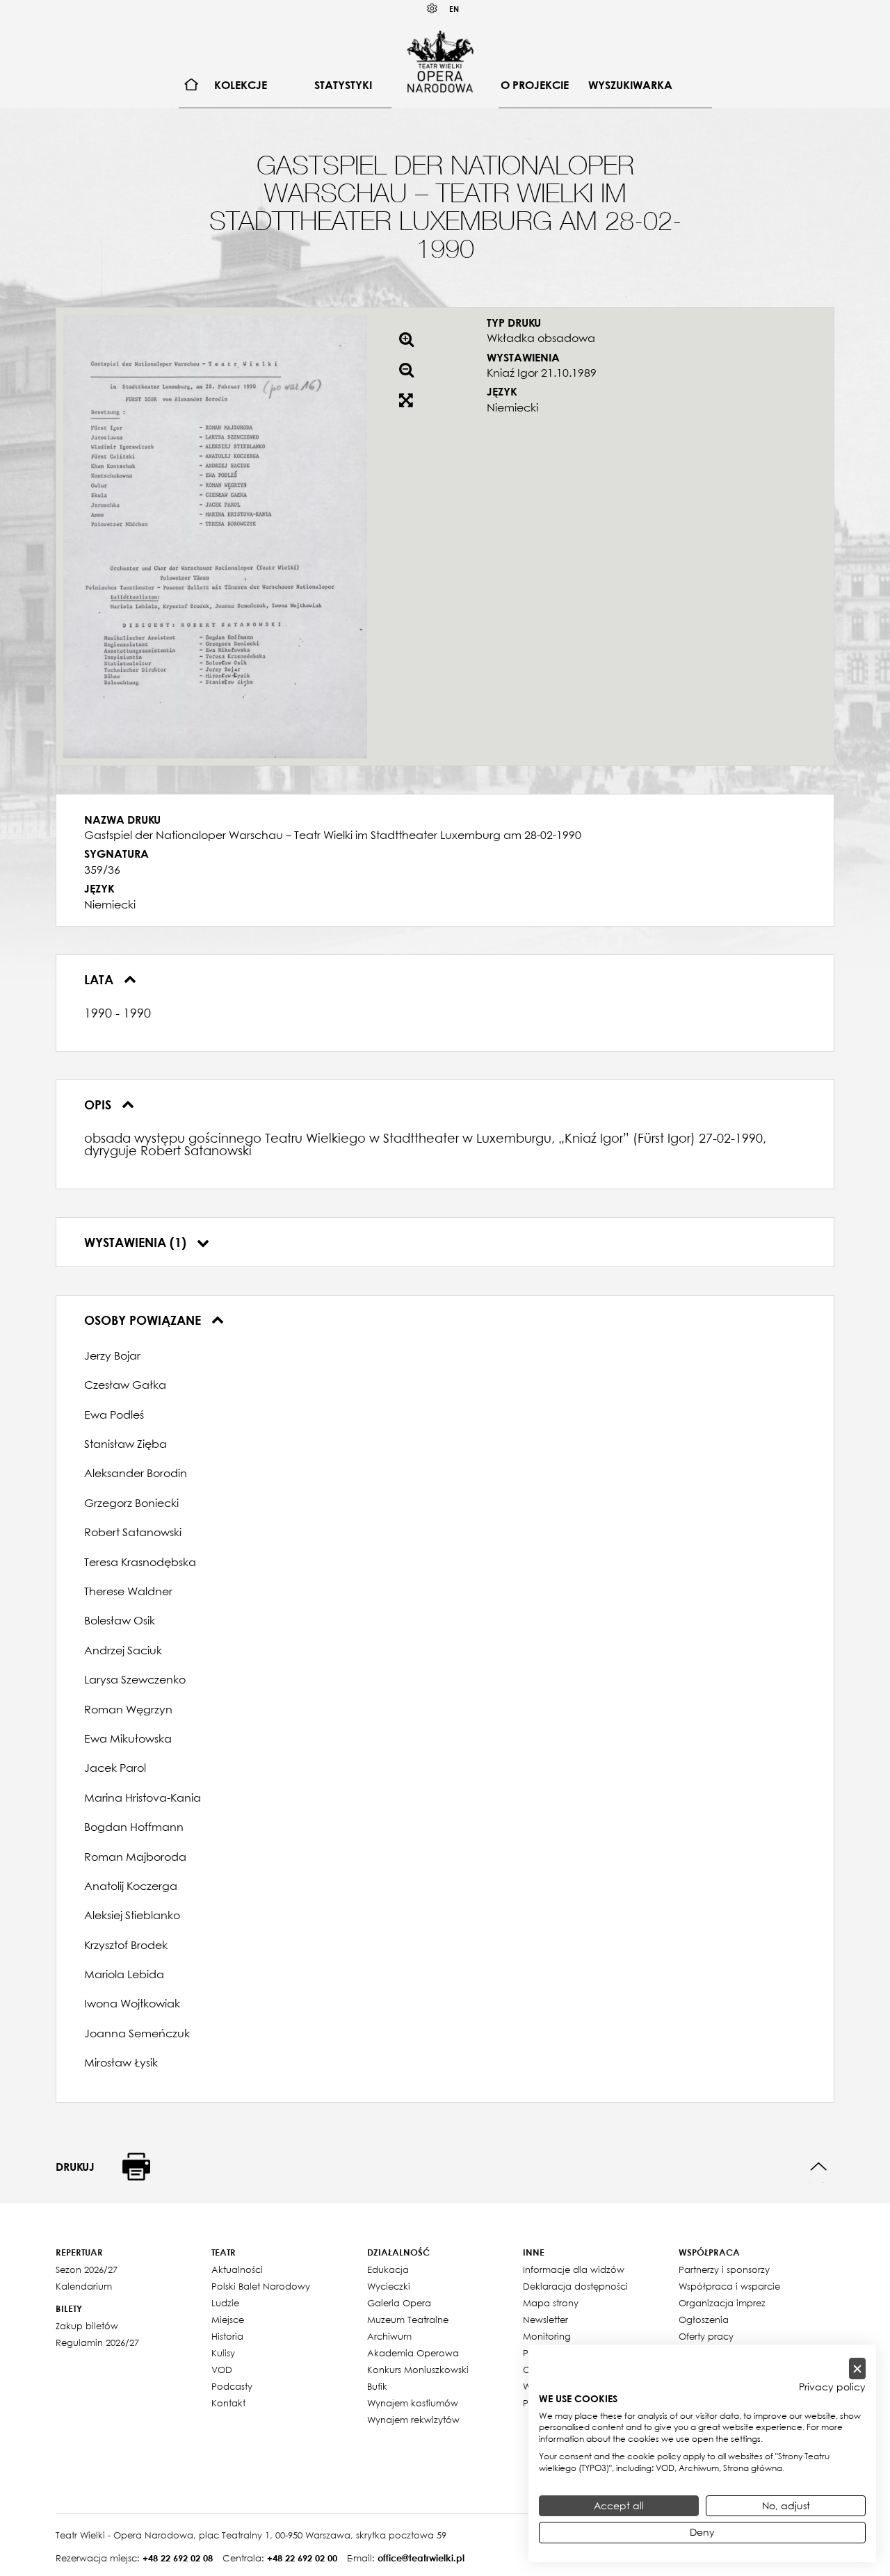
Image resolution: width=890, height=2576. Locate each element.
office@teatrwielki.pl (421, 2558)
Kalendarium (84, 2286)
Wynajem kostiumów (413, 2403)
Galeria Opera (399, 2303)
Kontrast (432, 9)
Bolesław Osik (120, 1620)
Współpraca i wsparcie (729, 2286)
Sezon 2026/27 (87, 2269)
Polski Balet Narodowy (261, 2286)
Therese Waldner (128, 1591)
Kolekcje (241, 85)
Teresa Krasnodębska (140, 1562)
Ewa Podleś (114, 1415)
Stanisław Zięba (126, 1444)
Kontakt (228, 2403)
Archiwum (389, 2336)
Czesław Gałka (125, 1385)
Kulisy (223, 2353)
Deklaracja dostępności (575, 2286)
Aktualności (237, 2269)
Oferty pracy (706, 2336)
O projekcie (535, 85)
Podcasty (232, 2386)
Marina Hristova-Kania (143, 1798)
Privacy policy (832, 2387)
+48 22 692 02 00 (302, 2558)
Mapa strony (551, 2303)
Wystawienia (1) (137, 1242)
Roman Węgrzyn (128, 1709)
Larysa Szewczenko (135, 1679)
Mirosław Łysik (121, 2062)
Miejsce (228, 2320)
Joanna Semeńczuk (137, 2033)
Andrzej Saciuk (123, 1650)
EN (454, 9)
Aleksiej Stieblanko (132, 1915)
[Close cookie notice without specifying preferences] (857, 2369)
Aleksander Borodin (136, 1473)
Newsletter (545, 2320)
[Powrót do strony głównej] (440, 61)
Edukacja (388, 2269)
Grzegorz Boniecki (131, 1503)
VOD (222, 2370)
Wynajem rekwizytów (413, 2420)
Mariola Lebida (124, 1974)
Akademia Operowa (413, 2353)
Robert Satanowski (133, 1532)
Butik (377, 2386)
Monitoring (547, 2336)
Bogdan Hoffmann (134, 1827)
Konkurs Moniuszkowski (418, 2370)
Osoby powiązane (144, 1320)
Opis (99, 1104)
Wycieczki (389, 2286)
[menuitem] (192, 85)
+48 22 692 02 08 (178, 2558)
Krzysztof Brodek (126, 1945)
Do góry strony (819, 2167)
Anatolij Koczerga (131, 1886)
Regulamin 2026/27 (97, 2342)
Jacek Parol (115, 1768)
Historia (227, 2336)
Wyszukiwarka (630, 85)
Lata (100, 979)
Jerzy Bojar (112, 1355)
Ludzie (225, 2303)
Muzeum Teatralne (408, 2320)
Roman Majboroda (135, 1857)
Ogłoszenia (704, 2320)
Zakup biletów (87, 2326)
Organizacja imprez (722, 2303)
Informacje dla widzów (574, 2269)
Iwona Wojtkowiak (132, 2003)
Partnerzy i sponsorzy (724, 2269)
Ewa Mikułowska (128, 1738)
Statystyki (343, 85)
